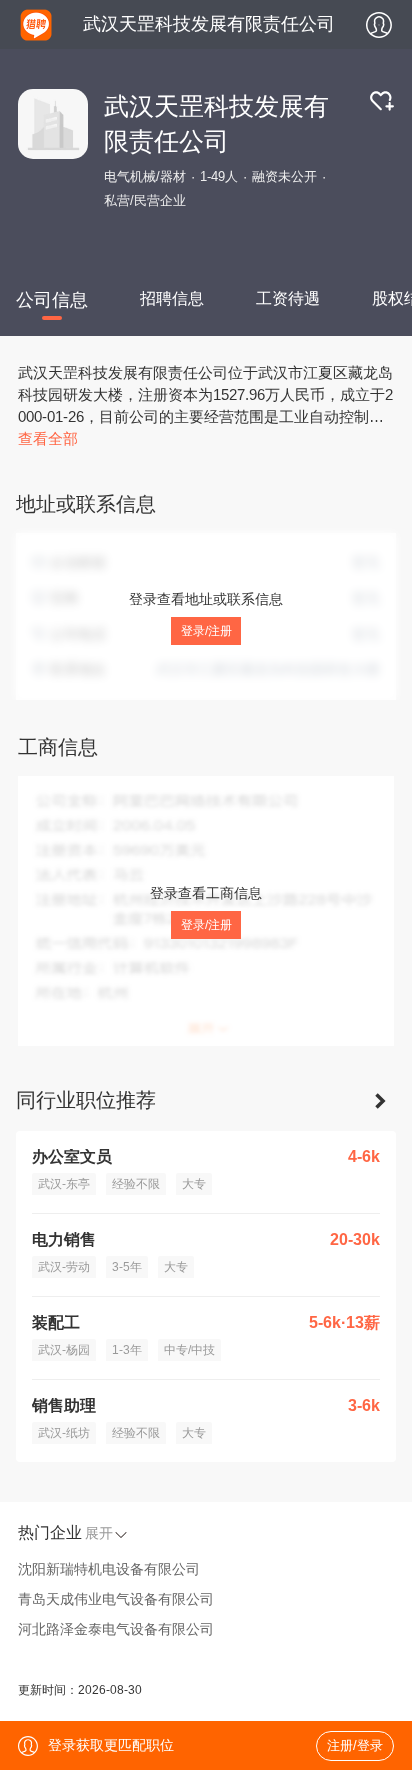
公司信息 (52, 300)
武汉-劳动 (64, 1267)
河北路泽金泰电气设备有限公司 (116, 1629)
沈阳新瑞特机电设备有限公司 (109, 1569)
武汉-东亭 (64, 1184)
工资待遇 (288, 298)
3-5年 (127, 1267)
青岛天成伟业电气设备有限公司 (116, 1599)
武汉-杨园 (64, 1350)
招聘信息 (172, 298)
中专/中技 (189, 1350)
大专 (194, 1184)
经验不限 (136, 1184)
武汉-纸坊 (64, 1433)
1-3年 (127, 1350)
